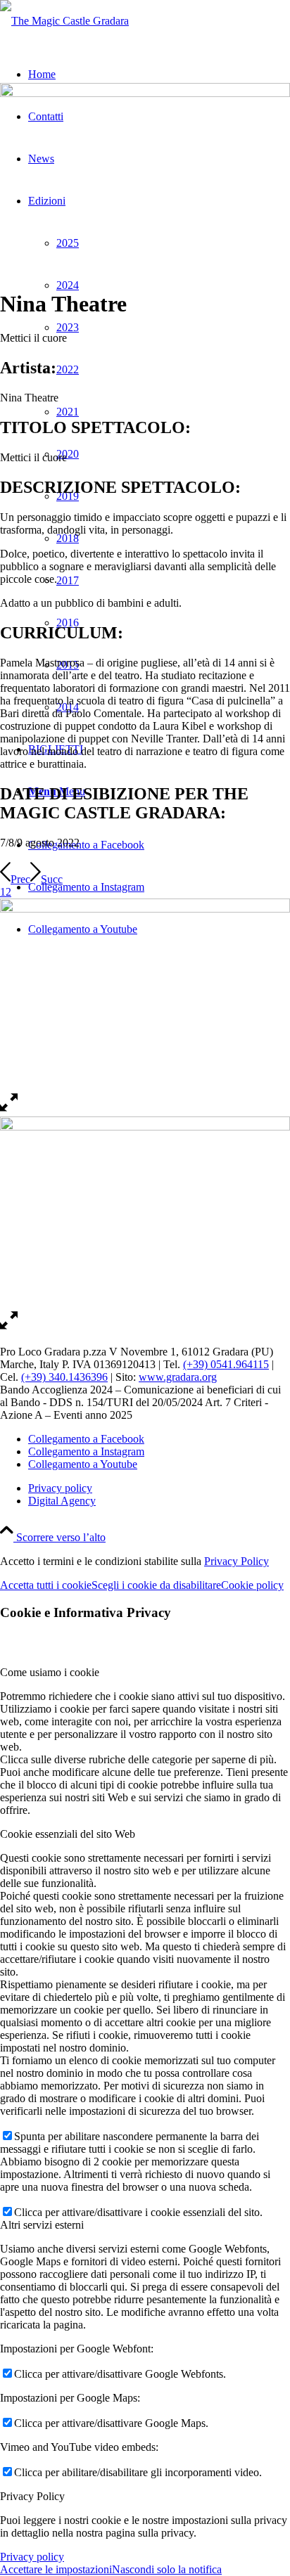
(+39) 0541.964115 (226, 1364)
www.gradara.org (178, 1377)
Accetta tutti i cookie (46, 1585)
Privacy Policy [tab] (32, 2496)
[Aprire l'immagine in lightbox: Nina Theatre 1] (9, 1328)
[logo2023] (64, 21)
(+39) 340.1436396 (64, 1377)
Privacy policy (32, 2557)
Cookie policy (252, 1585)
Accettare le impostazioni (56, 2569)
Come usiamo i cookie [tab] (50, 1672)
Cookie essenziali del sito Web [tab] (68, 1834)
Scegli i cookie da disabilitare (156, 1585)
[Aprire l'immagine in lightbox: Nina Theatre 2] (9, 1110)
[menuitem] (159, 1488)
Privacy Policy (237, 1561)
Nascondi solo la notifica (167, 2569)
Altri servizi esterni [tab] (42, 2225)
